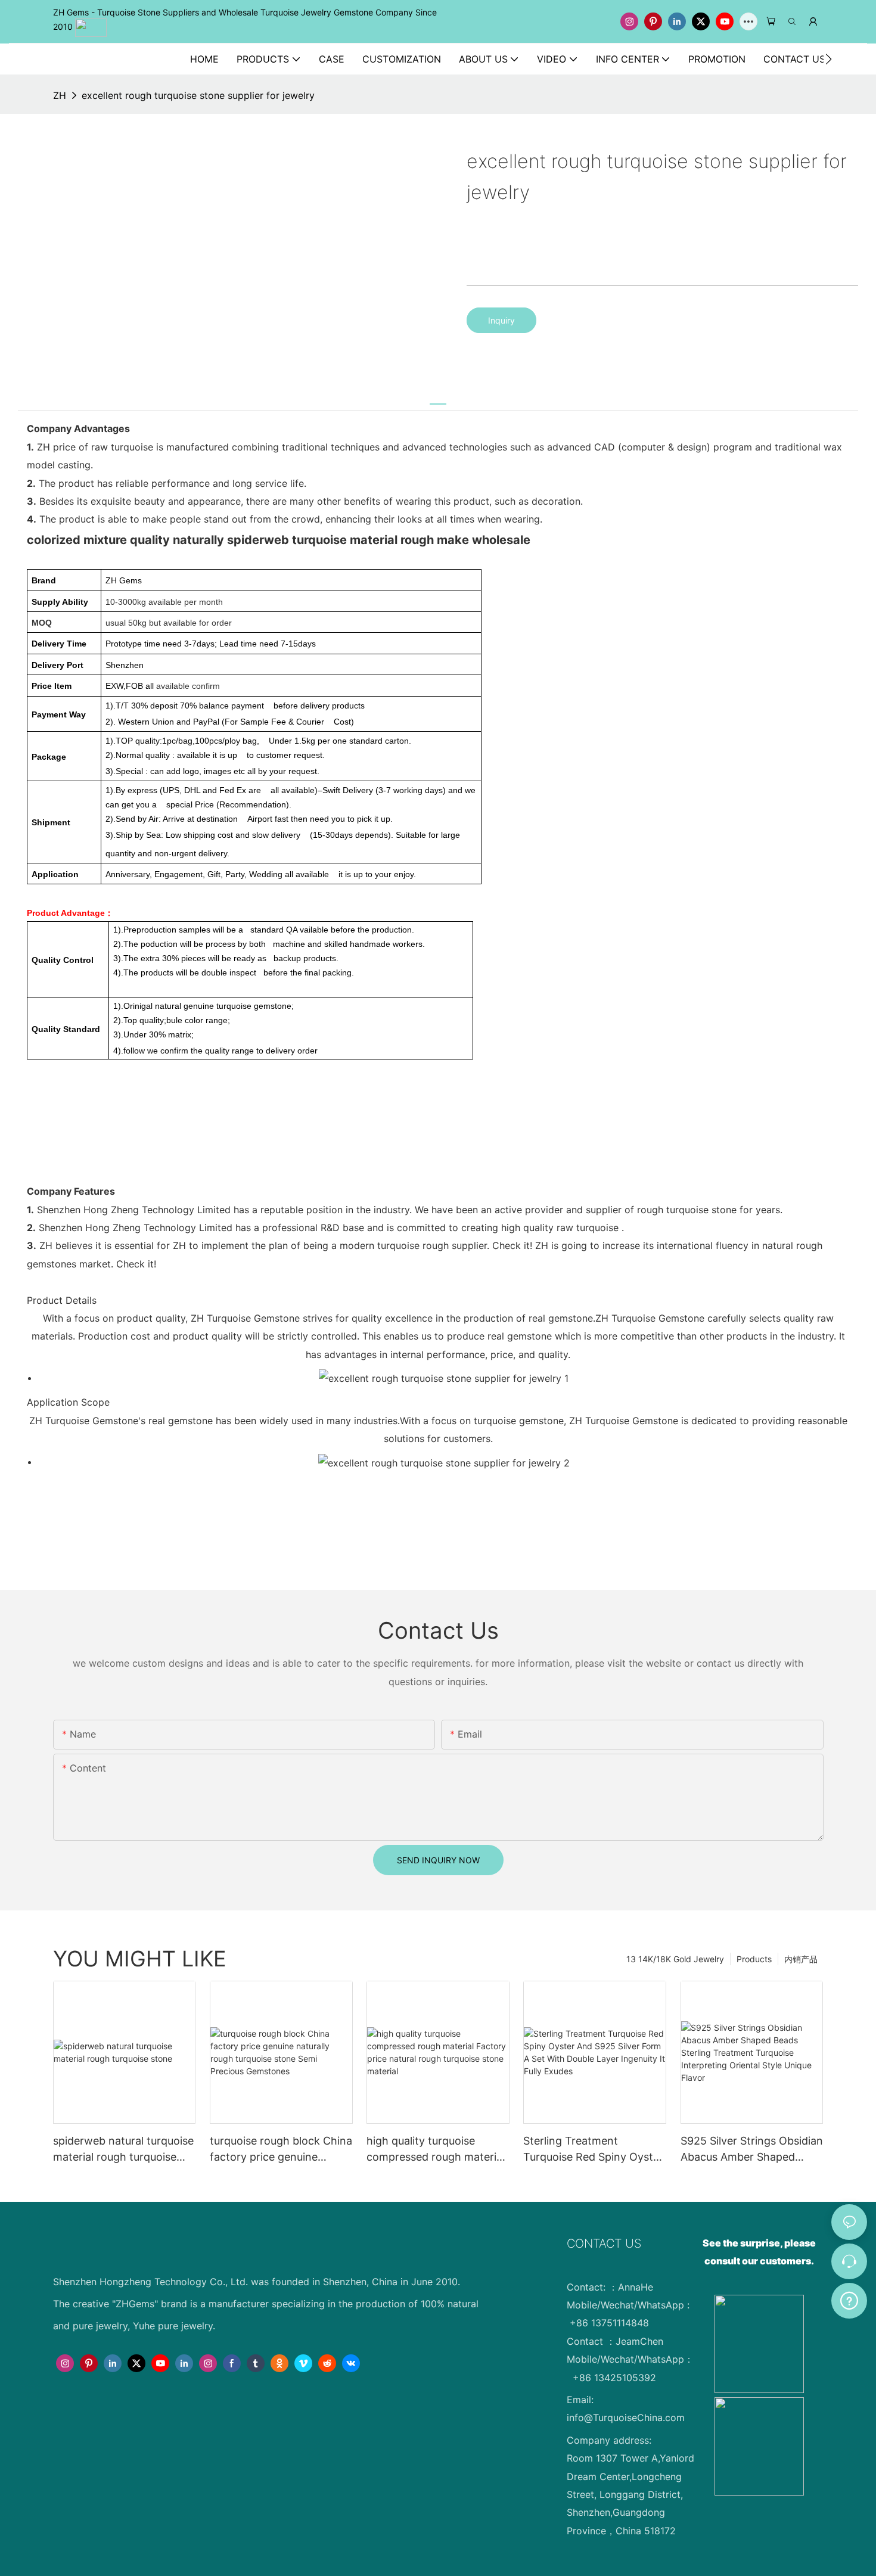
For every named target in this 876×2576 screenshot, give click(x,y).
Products (754, 1959)
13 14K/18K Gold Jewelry (675, 1959)
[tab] (438, 398)
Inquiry (501, 320)
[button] (829, 59)
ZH (60, 95)
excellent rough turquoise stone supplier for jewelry (198, 95)
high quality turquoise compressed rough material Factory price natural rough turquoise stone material (436, 2150)
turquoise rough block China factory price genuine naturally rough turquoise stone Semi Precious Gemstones (281, 2150)
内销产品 (801, 1959)
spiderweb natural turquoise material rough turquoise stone (123, 2150)
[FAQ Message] (849, 2299)
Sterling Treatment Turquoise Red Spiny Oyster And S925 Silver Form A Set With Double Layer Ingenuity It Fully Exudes (594, 2150)
